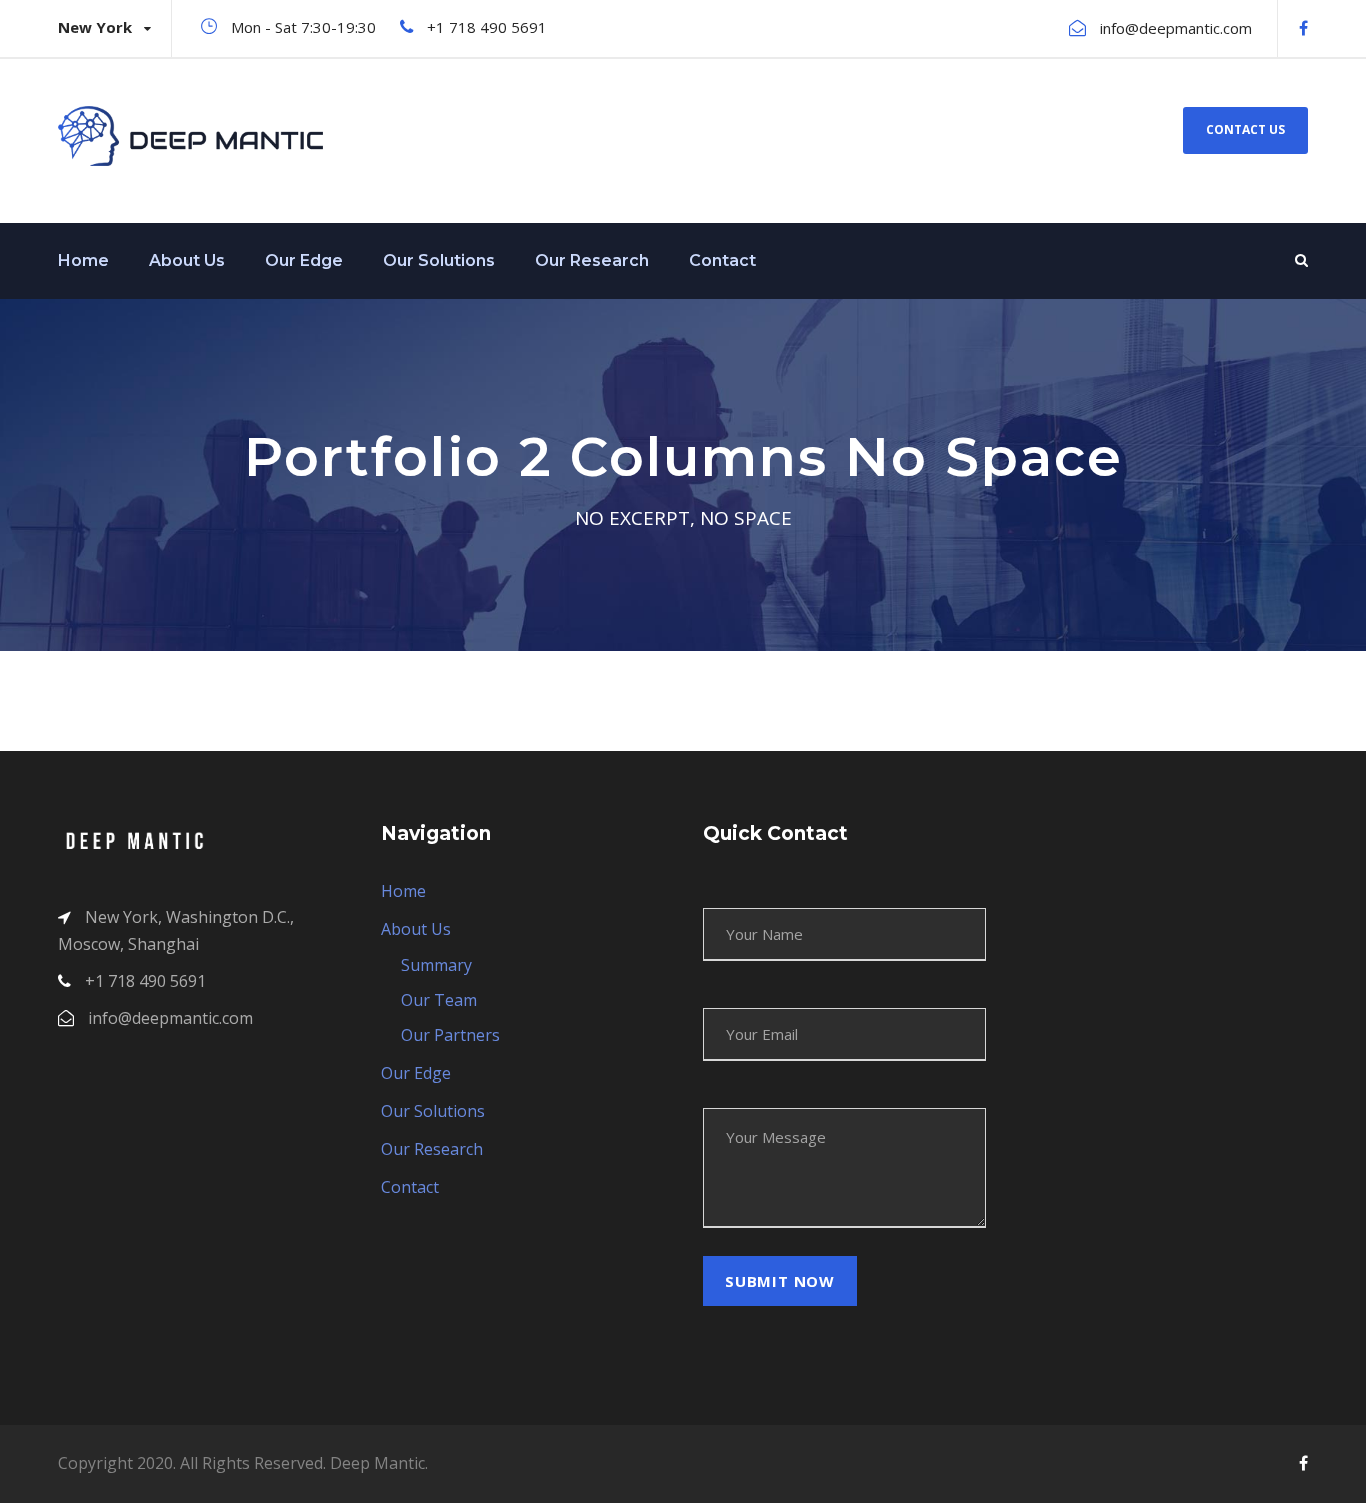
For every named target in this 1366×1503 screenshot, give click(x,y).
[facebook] (1303, 28)
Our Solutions (439, 260)
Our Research (592, 260)
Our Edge (304, 260)
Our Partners (450, 1035)
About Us (187, 260)
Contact (722, 260)
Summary (436, 965)
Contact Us (1245, 129)
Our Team (439, 1000)
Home (83, 260)
